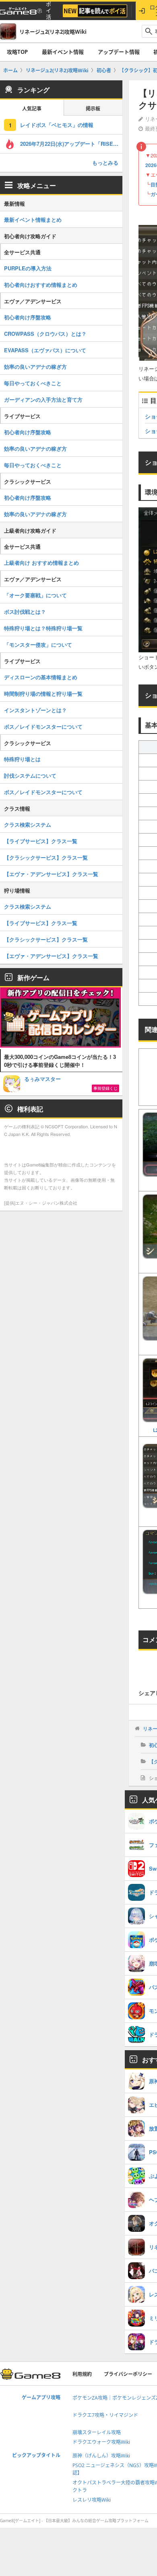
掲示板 (93, 109)
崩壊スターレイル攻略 (97, 2432)
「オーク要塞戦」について (35, 595)
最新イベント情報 (63, 52)
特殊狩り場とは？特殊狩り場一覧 (43, 628)
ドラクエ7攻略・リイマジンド (105, 2415)
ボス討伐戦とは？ (25, 612)
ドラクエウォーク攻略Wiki (101, 2442)
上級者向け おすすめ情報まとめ (41, 563)
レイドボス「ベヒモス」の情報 (57, 125)
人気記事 (32, 109)
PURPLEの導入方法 (28, 268)
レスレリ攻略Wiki (92, 2500)
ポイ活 (49, 11)
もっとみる (105, 162)
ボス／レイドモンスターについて (43, 726)
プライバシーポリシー (128, 2374)
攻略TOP (17, 52)
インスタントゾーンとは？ (35, 710)
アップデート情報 (119, 52)
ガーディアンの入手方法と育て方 (43, 399)
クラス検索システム (28, 824)
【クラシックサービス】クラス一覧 (46, 857)
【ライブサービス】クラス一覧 (41, 841)
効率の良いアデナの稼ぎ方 (35, 367)
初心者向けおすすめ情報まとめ (41, 285)
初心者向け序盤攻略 (28, 317)
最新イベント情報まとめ (33, 220)
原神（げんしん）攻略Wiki (101, 2456)
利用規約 (82, 2374)
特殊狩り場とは (22, 759)
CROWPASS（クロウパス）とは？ (45, 334)
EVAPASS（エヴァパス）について (45, 350)
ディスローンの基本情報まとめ (41, 677)
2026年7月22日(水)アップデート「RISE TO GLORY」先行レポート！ (71, 144)
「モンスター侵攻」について (38, 645)
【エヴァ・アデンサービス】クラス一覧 (51, 874)
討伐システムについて (30, 775)
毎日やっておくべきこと (33, 383)
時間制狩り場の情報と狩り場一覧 (43, 694)
